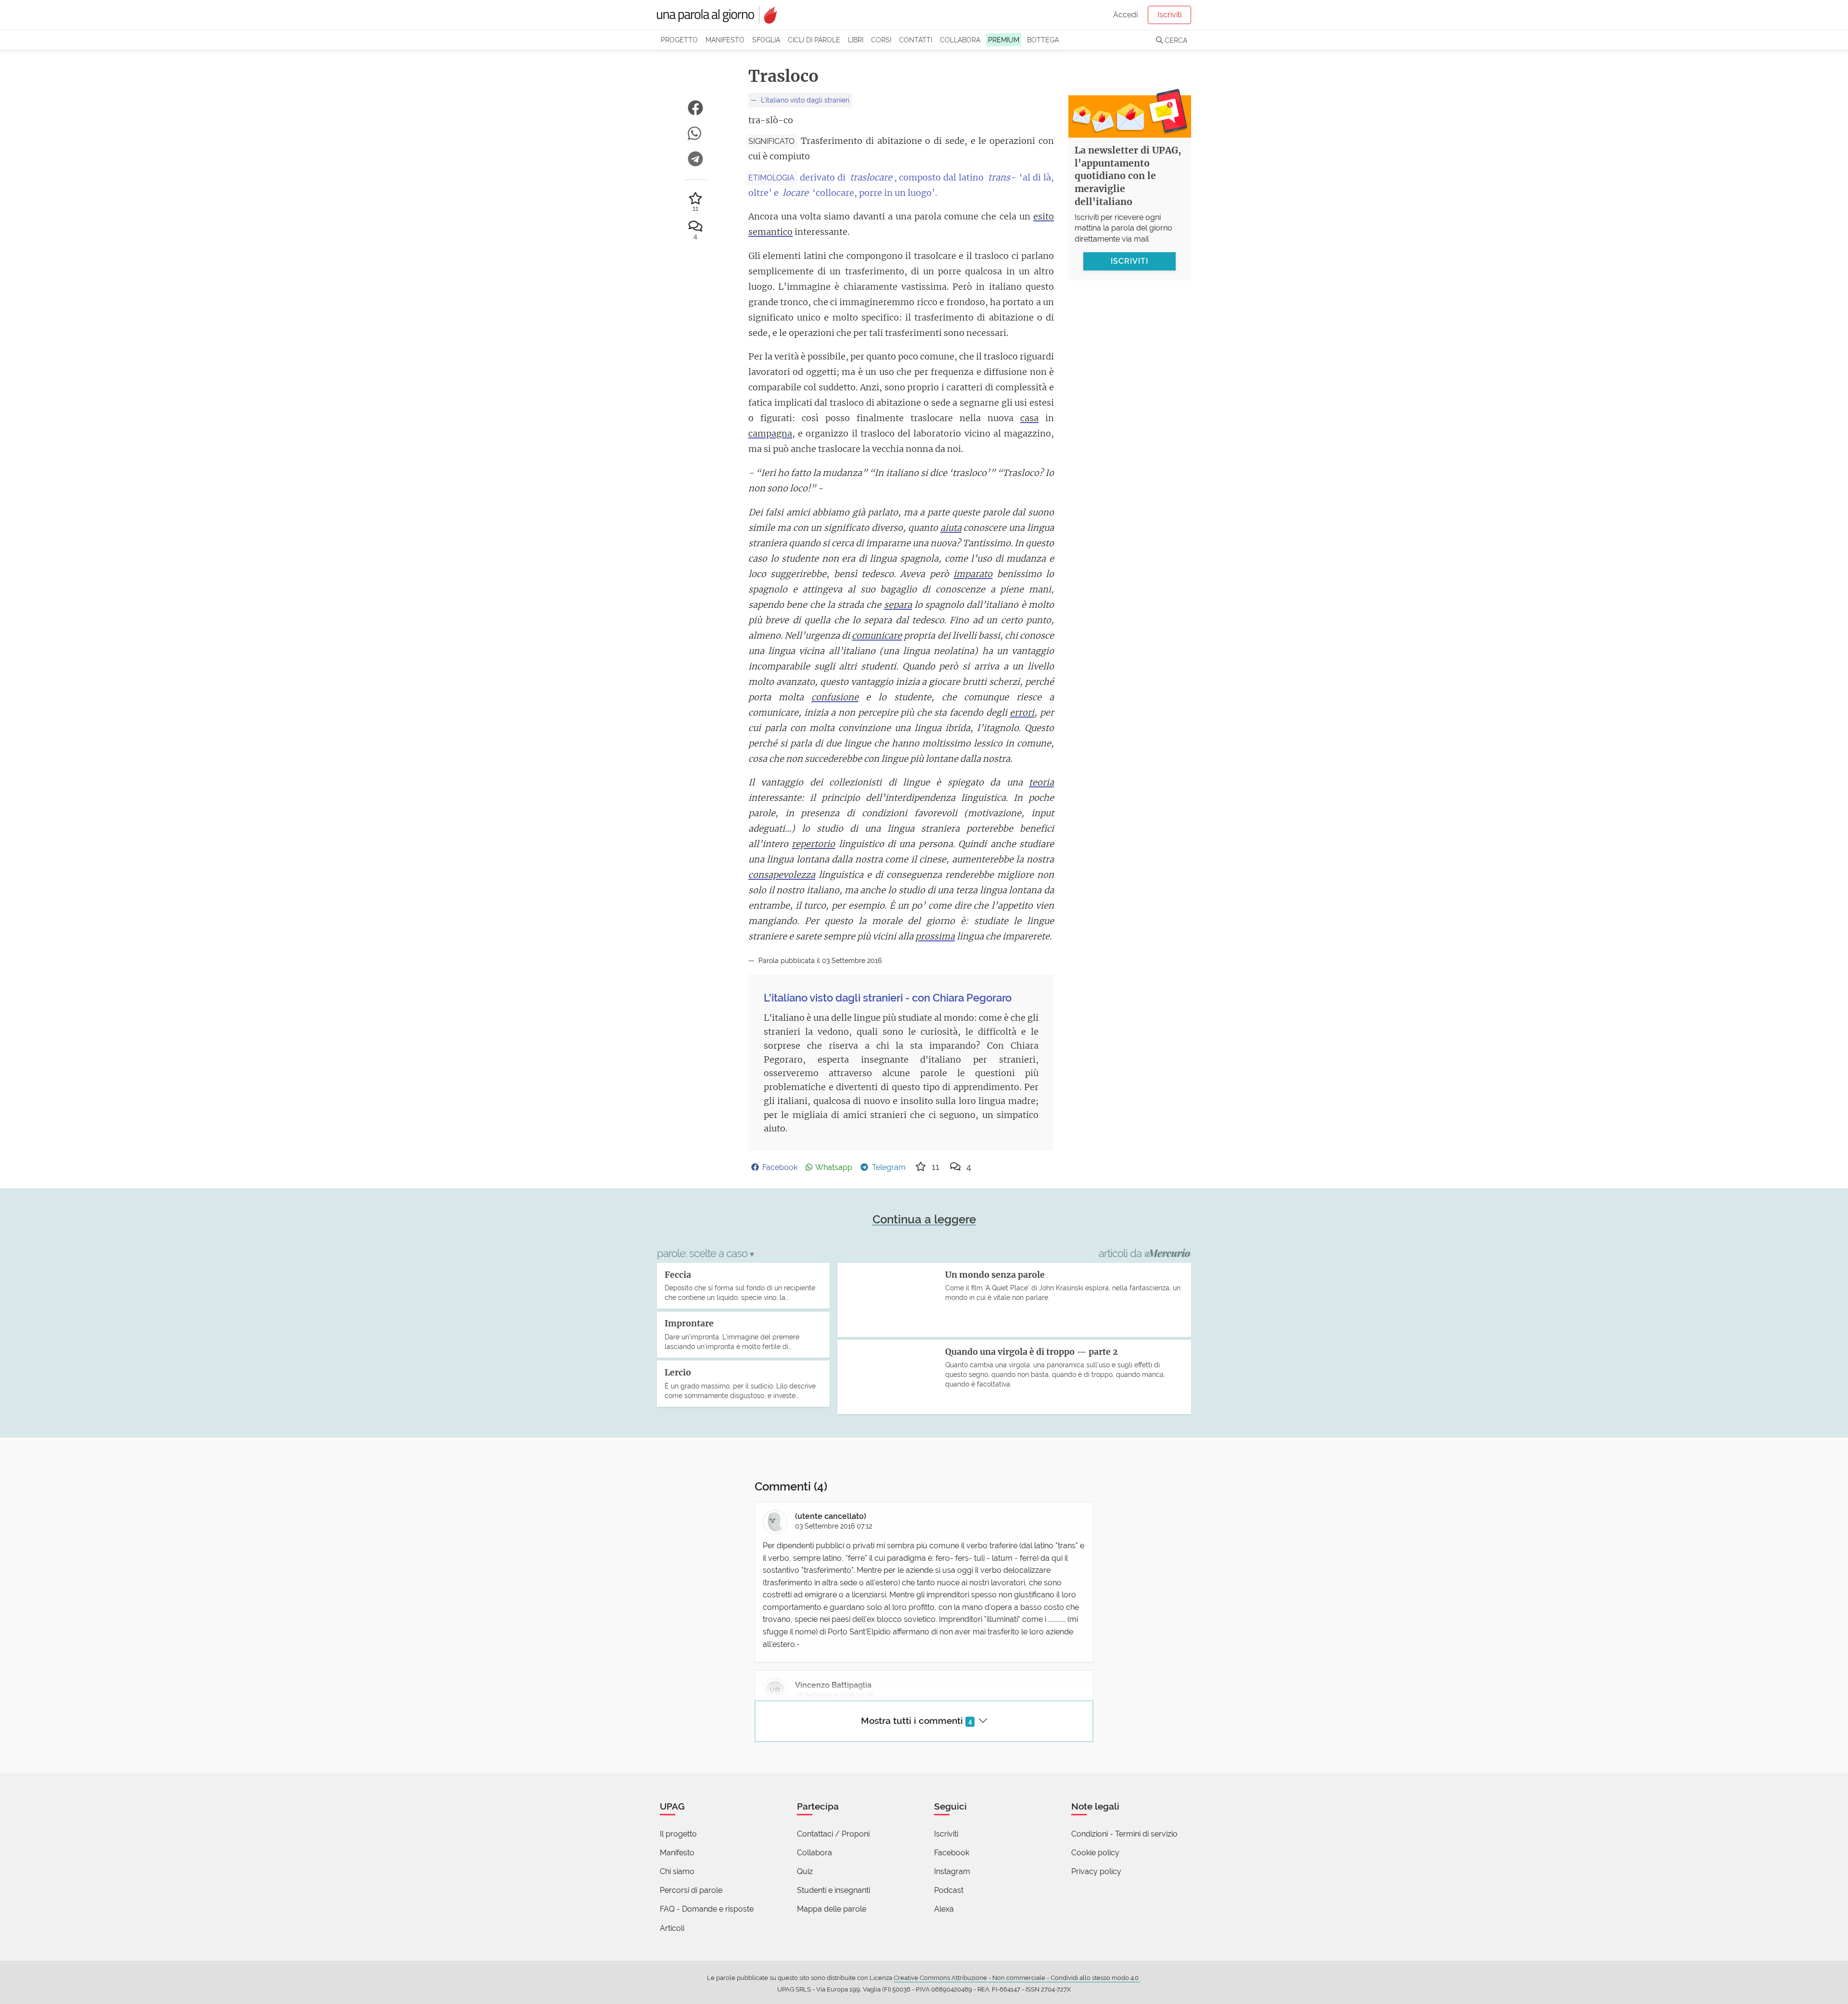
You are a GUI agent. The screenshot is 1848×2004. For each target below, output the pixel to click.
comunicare (877, 636)
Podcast (949, 1890)
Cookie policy (1095, 1853)
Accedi (1125, 15)
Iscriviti (1169, 15)
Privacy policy (1096, 1871)
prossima (935, 936)
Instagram (952, 1871)
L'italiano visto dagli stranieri (804, 100)
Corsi (881, 40)
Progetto (679, 40)
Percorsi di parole (691, 1890)
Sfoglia (766, 40)
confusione (835, 697)
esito (1044, 216)
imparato (973, 574)
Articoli (672, 1928)
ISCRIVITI (1129, 261)
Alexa (944, 1909)
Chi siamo (677, 1871)
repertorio (813, 844)
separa (898, 605)
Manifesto (725, 40)
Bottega (1043, 40)
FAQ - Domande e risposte (707, 1909)
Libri (856, 40)
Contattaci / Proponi (833, 1834)
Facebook (952, 1853)
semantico (770, 232)
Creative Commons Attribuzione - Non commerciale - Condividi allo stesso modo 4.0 (1017, 1978)
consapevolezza (782, 875)
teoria (1041, 782)
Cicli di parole (814, 40)
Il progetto (678, 1834)
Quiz (805, 1871)
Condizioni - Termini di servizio (1124, 1834)
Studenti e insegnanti (834, 1890)
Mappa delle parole (832, 1909)
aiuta (951, 528)
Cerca (1175, 40)
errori (1022, 713)
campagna (770, 433)
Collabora (960, 40)
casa (1029, 418)
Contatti (916, 40)
